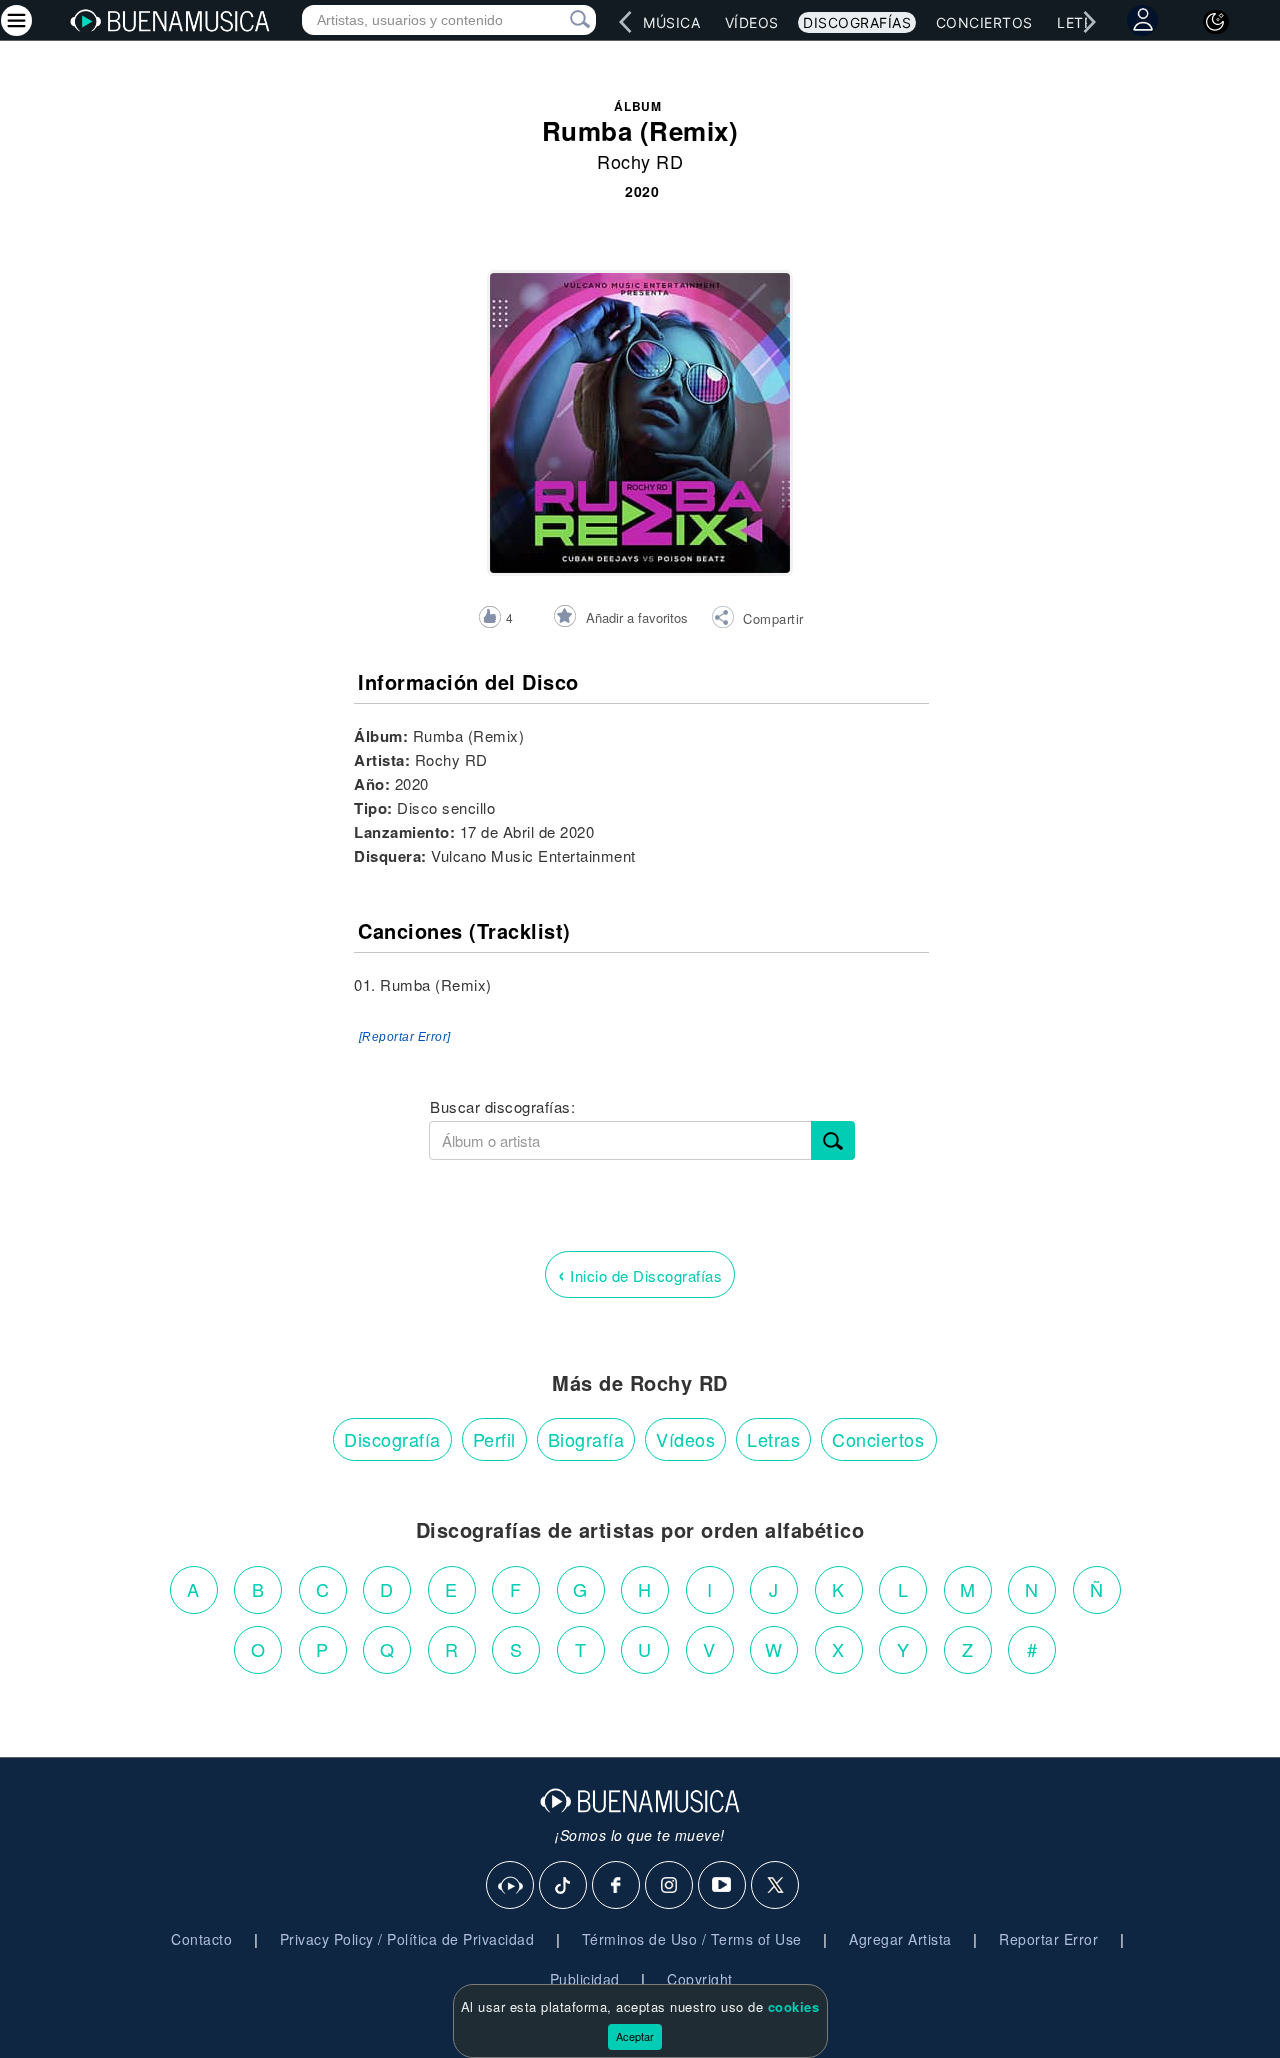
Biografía (586, 1439)
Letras (773, 1439)
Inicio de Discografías (640, 1273)
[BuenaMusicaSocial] (511, 1886)
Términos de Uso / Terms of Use (692, 1939)
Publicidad (585, 1979)
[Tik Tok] (564, 1886)
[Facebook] (617, 1886)
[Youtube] (723, 1886)
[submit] (833, 1140)
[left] (626, 22)
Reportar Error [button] (1048, 1939)
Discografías (857, 22)
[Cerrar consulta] (557, 20)
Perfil (494, 1439)
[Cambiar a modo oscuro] (1216, 22)
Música (671, 22)
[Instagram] (670, 1886)
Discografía (392, 1439)
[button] (757, 620)
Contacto (201, 1939)
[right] (1090, 22)
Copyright (700, 1979)
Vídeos (752, 22)
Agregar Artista (900, 1939)
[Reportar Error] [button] (405, 1037)
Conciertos (984, 22)
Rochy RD (640, 161)
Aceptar (635, 2036)
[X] (776, 1886)
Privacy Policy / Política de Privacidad (407, 1939)
